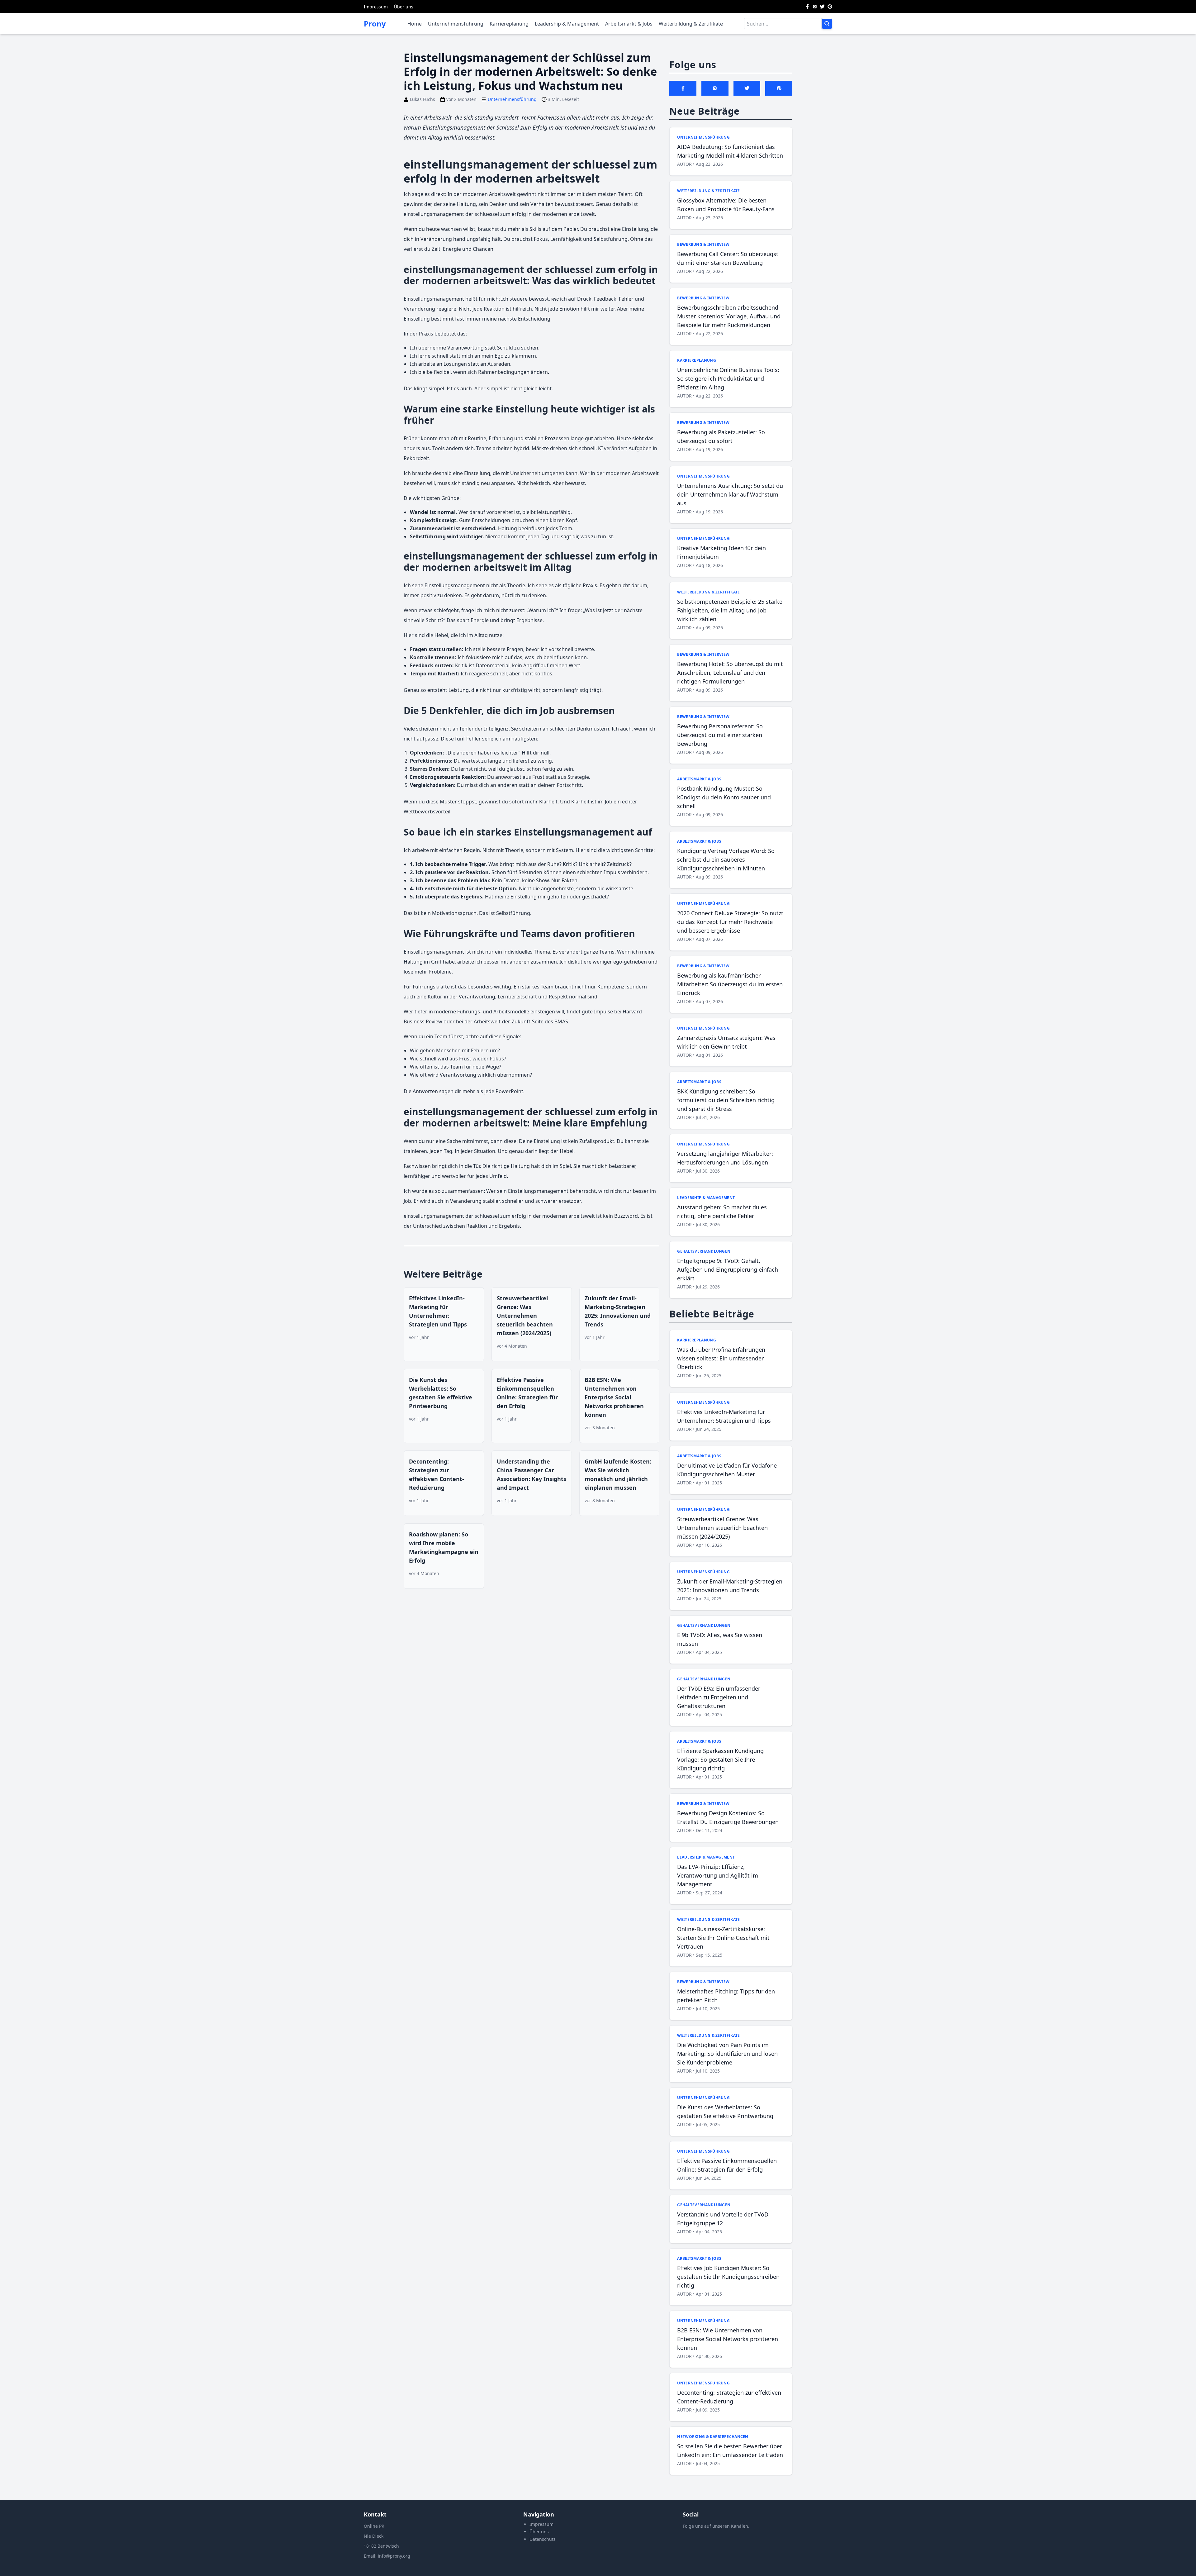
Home (415, 24)
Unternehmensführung (456, 24)
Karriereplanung (509, 24)
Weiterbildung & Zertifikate (691, 24)
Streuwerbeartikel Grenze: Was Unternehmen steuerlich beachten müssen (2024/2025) (525, 1316)
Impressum (376, 7)
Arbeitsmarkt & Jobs (629, 24)
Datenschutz (543, 2539)
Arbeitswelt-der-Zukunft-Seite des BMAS (521, 1021)
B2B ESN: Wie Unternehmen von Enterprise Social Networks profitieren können (614, 1397)
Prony (375, 24)
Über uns (404, 7)
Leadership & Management (567, 24)
